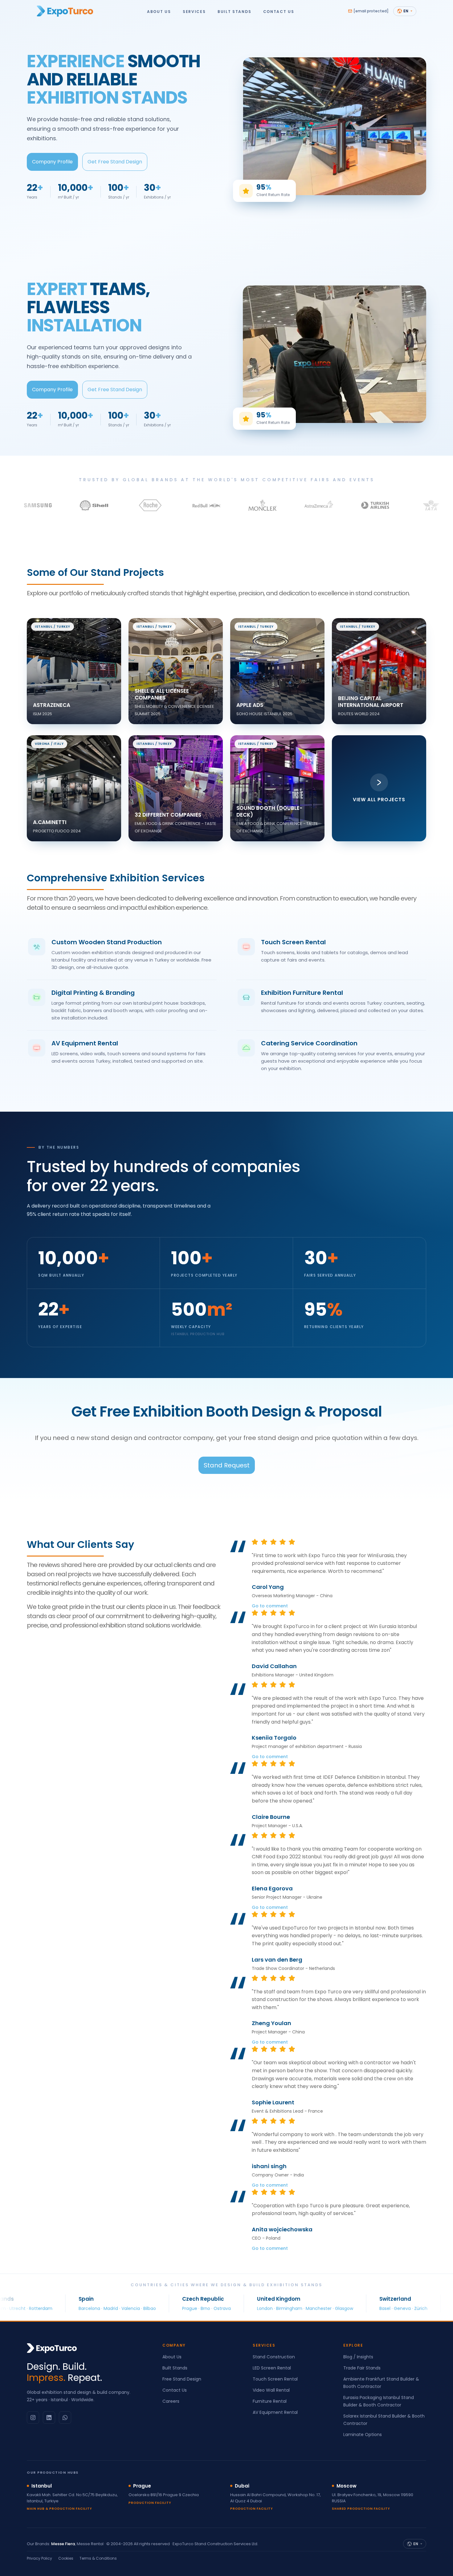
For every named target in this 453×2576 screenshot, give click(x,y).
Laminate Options (363, 2434)
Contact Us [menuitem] (279, 11)
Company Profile (52, 162)
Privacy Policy (39, 2558)
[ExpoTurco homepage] (65, 11)
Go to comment (270, 1606)
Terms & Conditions (98, 2558)
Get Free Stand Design (115, 162)
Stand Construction (274, 2357)
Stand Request (227, 1465)
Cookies (66, 2558)
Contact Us (175, 2390)
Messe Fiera (63, 2544)
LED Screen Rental (272, 2368)
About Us (172, 2357)
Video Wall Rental (271, 2390)
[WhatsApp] (65, 2418)
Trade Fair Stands (362, 2368)
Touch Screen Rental (275, 2379)
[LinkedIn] (49, 2418)
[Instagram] (33, 2418)
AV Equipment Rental (275, 2412)
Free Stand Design (182, 2379)
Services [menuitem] (194, 11)
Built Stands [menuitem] (234, 11)
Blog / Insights (358, 2357)
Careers (171, 2401)
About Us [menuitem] (159, 11)
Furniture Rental (270, 2401)
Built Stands (175, 2368)
